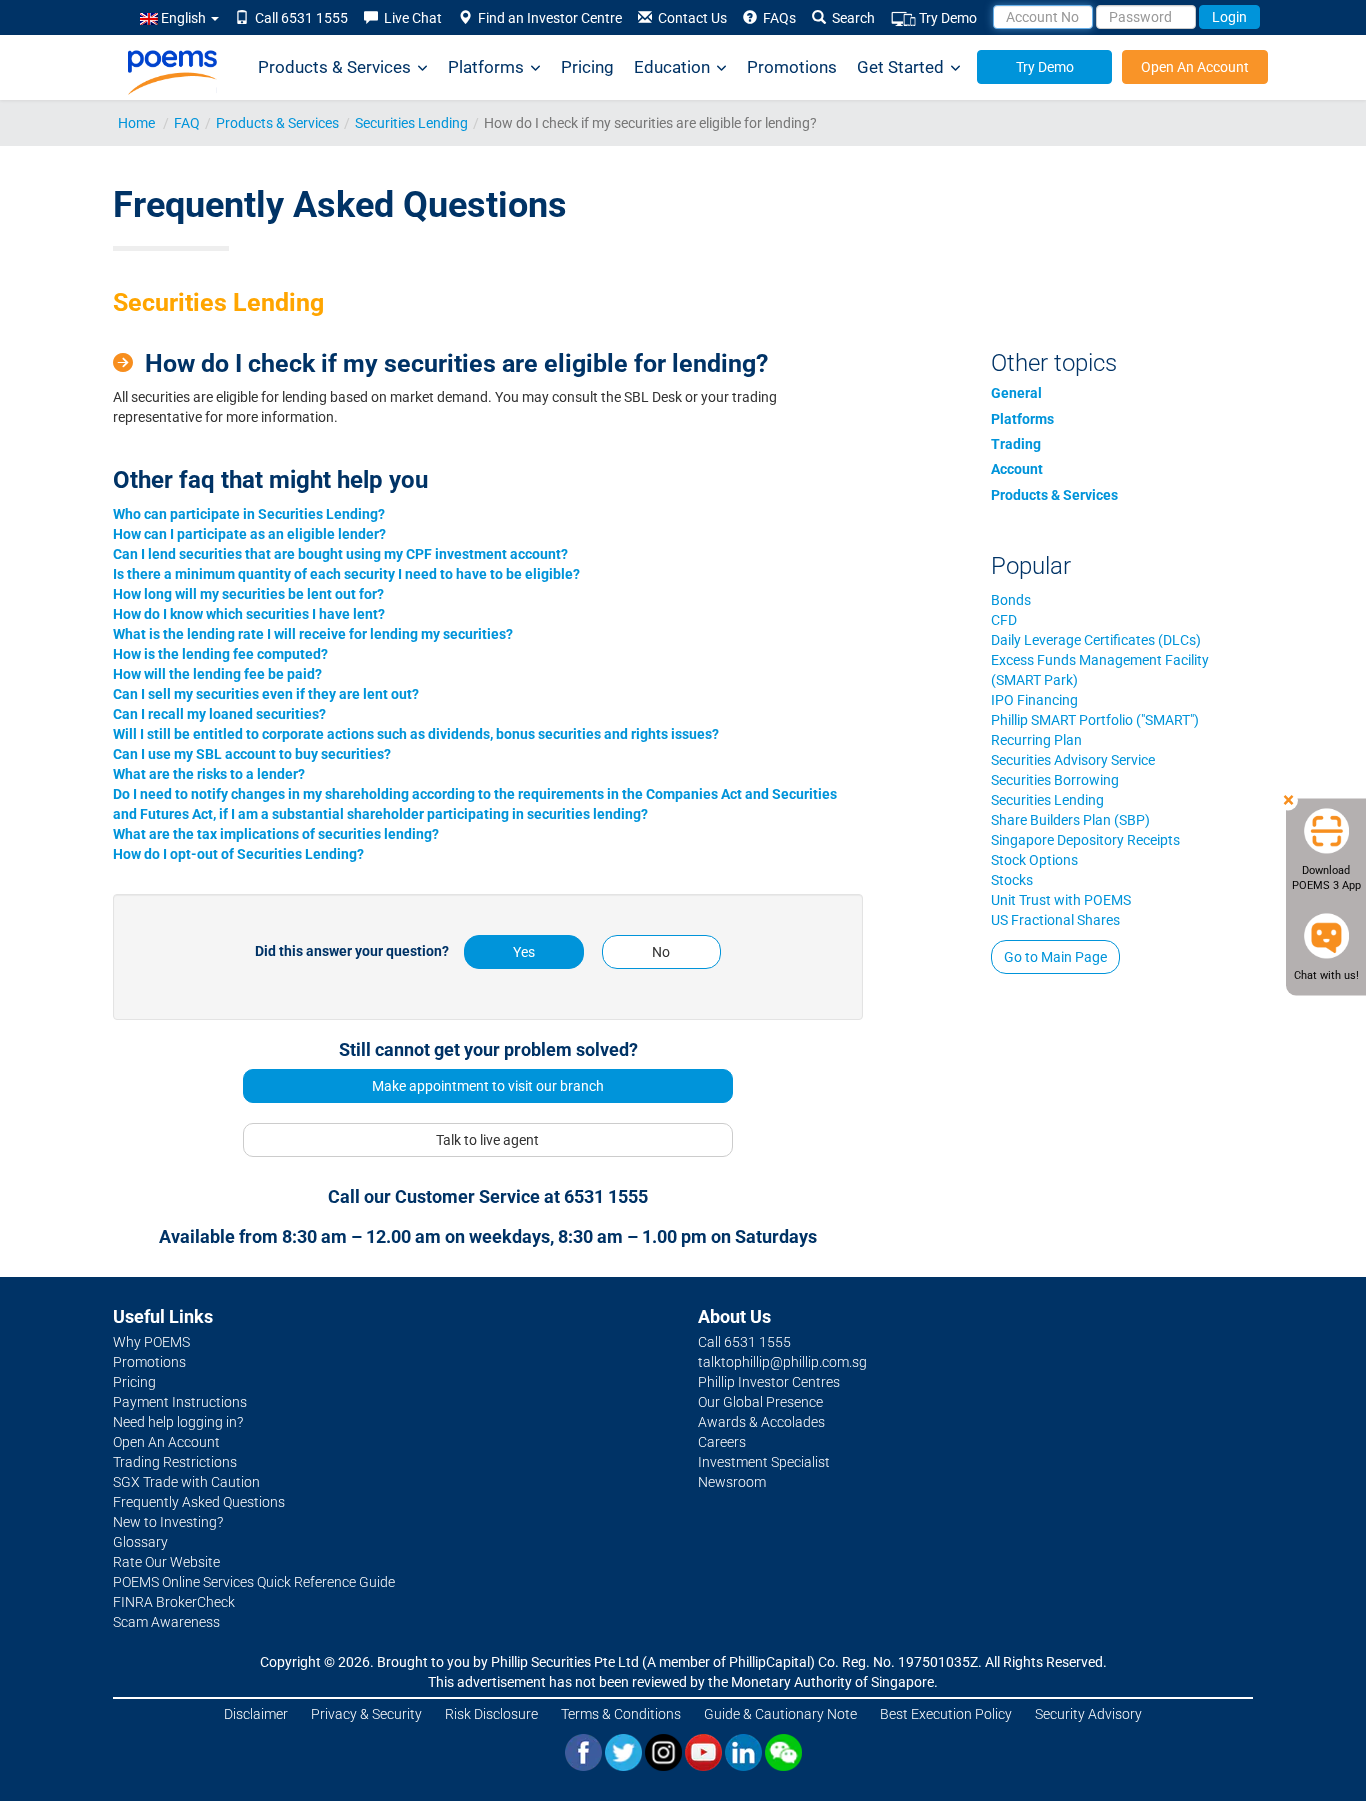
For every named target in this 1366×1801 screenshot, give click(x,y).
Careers (722, 1442)
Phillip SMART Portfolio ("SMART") (1095, 720)
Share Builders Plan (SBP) (1070, 820)
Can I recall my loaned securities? (219, 714)
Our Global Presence (760, 1402)
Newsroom (732, 1482)
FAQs (776, 18)
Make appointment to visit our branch (488, 1086)
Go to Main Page (1055, 957)
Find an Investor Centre (547, 18)
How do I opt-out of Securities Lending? (238, 854)
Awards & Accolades (761, 1422)
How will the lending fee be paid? (217, 674)
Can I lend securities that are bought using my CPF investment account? (340, 554)
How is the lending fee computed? (220, 654)
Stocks (1012, 880)
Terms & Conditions (621, 1714)
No (661, 952)
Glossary (140, 1542)
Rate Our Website (166, 1562)
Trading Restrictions (175, 1462)
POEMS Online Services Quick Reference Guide (254, 1582)
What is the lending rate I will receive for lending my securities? (313, 634)
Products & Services (334, 67)
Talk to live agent (487, 1140)
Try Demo (946, 18)
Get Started (900, 67)
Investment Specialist (764, 1462)
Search (850, 18)
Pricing (587, 67)
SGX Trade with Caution (186, 1482)
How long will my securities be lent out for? (248, 594)
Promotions (792, 67)
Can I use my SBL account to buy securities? (252, 754)
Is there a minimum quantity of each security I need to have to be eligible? (346, 574)
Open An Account (1195, 67)
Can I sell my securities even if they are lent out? (266, 694)
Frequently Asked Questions (199, 1502)
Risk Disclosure (491, 1714)
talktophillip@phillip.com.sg (782, 1362)
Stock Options (1034, 860)
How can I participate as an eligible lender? (249, 534)
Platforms (486, 67)
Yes (524, 952)
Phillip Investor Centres (769, 1382)
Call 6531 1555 (298, 18)
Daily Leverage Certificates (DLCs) (1096, 640)
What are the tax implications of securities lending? (276, 834)
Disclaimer (256, 1714)
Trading (1016, 444)
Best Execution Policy (946, 1714)
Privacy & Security (366, 1714)
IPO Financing (1034, 700)
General (1016, 393)
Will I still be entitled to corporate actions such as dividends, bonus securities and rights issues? (416, 734)
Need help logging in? (178, 1422)
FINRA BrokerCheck (174, 1602)
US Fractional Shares (1055, 920)
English (183, 18)
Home (136, 123)
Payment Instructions (180, 1402)
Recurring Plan (1036, 740)
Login (1229, 17)
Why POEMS (151, 1342)
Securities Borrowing (1055, 780)
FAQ (187, 123)
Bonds (1011, 600)
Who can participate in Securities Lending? (249, 514)
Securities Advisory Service (1073, 760)
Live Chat (410, 18)
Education (672, 67)
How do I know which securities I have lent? (249, 614)
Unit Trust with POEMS (1061, 900)
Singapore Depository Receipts (1085, 840)
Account (1017, 469)
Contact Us (689, 18)
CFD (1004, 620)
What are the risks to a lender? (209, 774)
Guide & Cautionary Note (780, 1714)
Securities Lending (411, 123)
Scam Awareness (166, 1622)
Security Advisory (1088, 1714)
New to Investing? (168, 1522)
